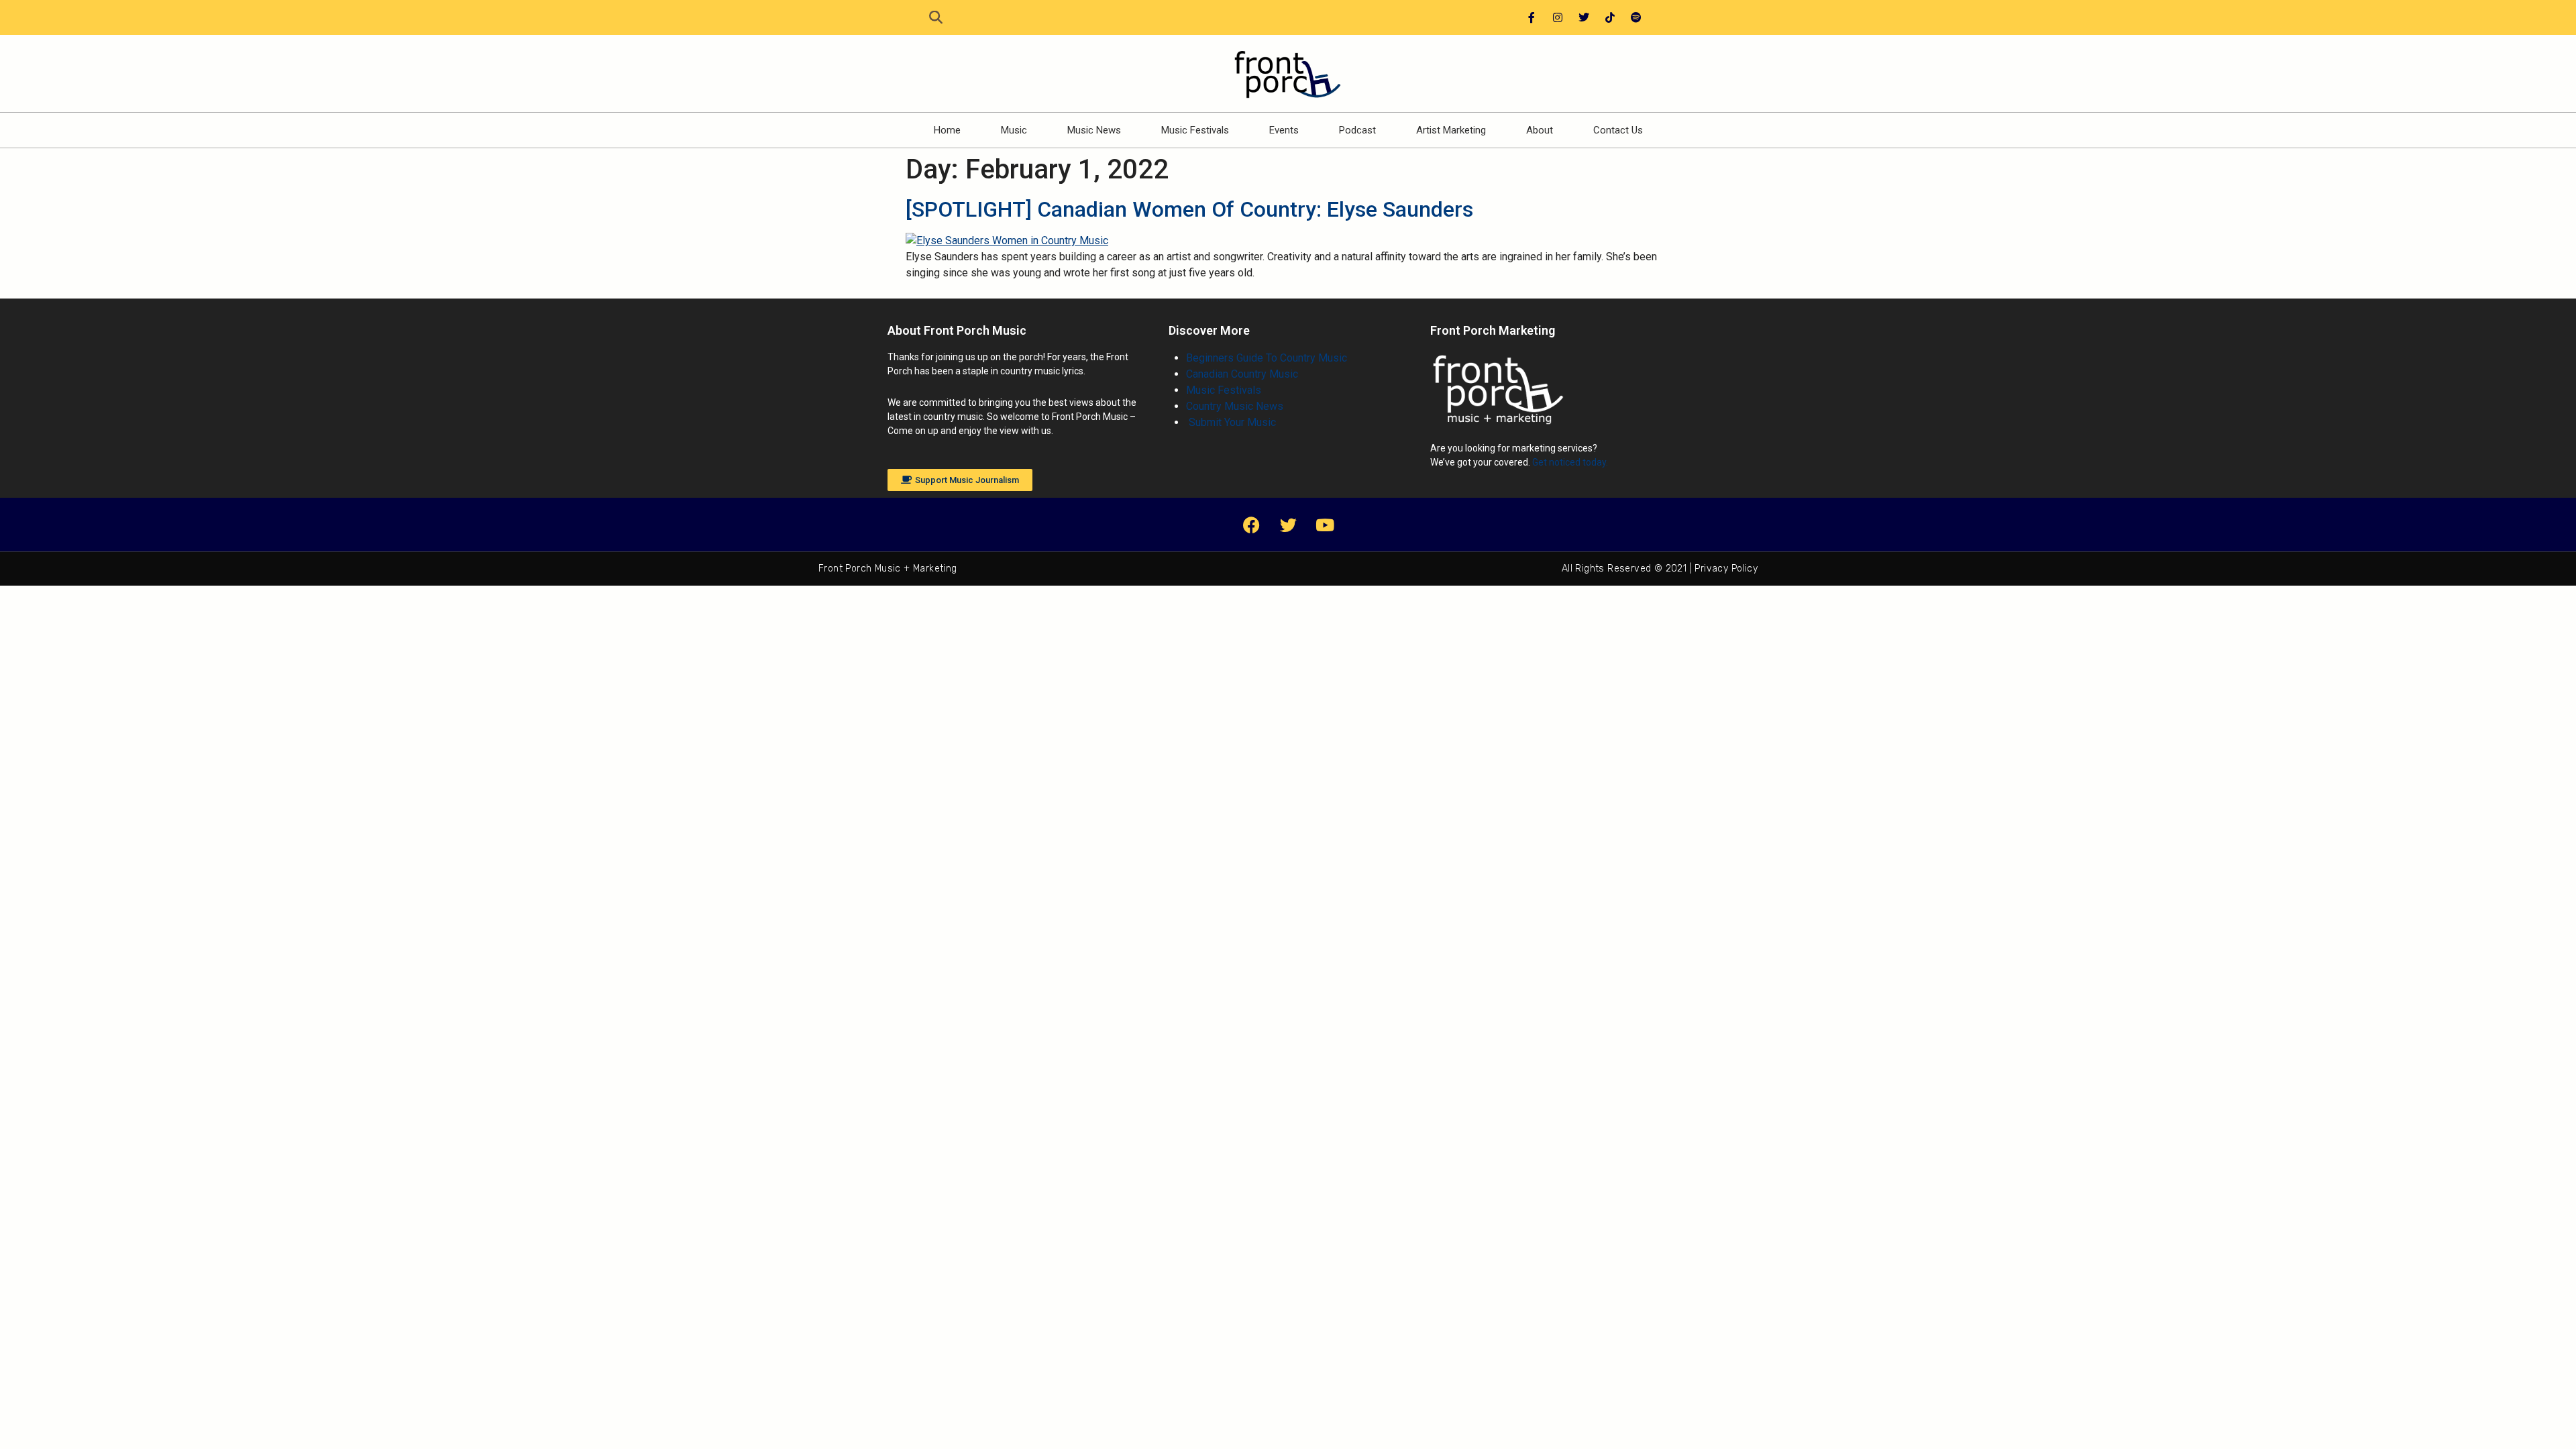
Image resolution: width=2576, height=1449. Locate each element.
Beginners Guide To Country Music (1267, 358)
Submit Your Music (1231, 422)
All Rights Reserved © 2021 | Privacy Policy (1660, 569)
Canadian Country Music (1242, 374)
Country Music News (1235, 406)
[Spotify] (1636, 17)
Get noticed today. (1570, 462)
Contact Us (1618, 130)
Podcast (1357, 130)
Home (947, 130)
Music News (1094, 130)
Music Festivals (1195, 130)
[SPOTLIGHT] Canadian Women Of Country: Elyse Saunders (1189, 209)
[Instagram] (1558, 17)
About (1540, 130)
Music (1014, 130)
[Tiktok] (1610, 17)
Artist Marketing (1451, 130)
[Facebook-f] (1532, 17)
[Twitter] (1584, 17)
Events (1284, 130)
